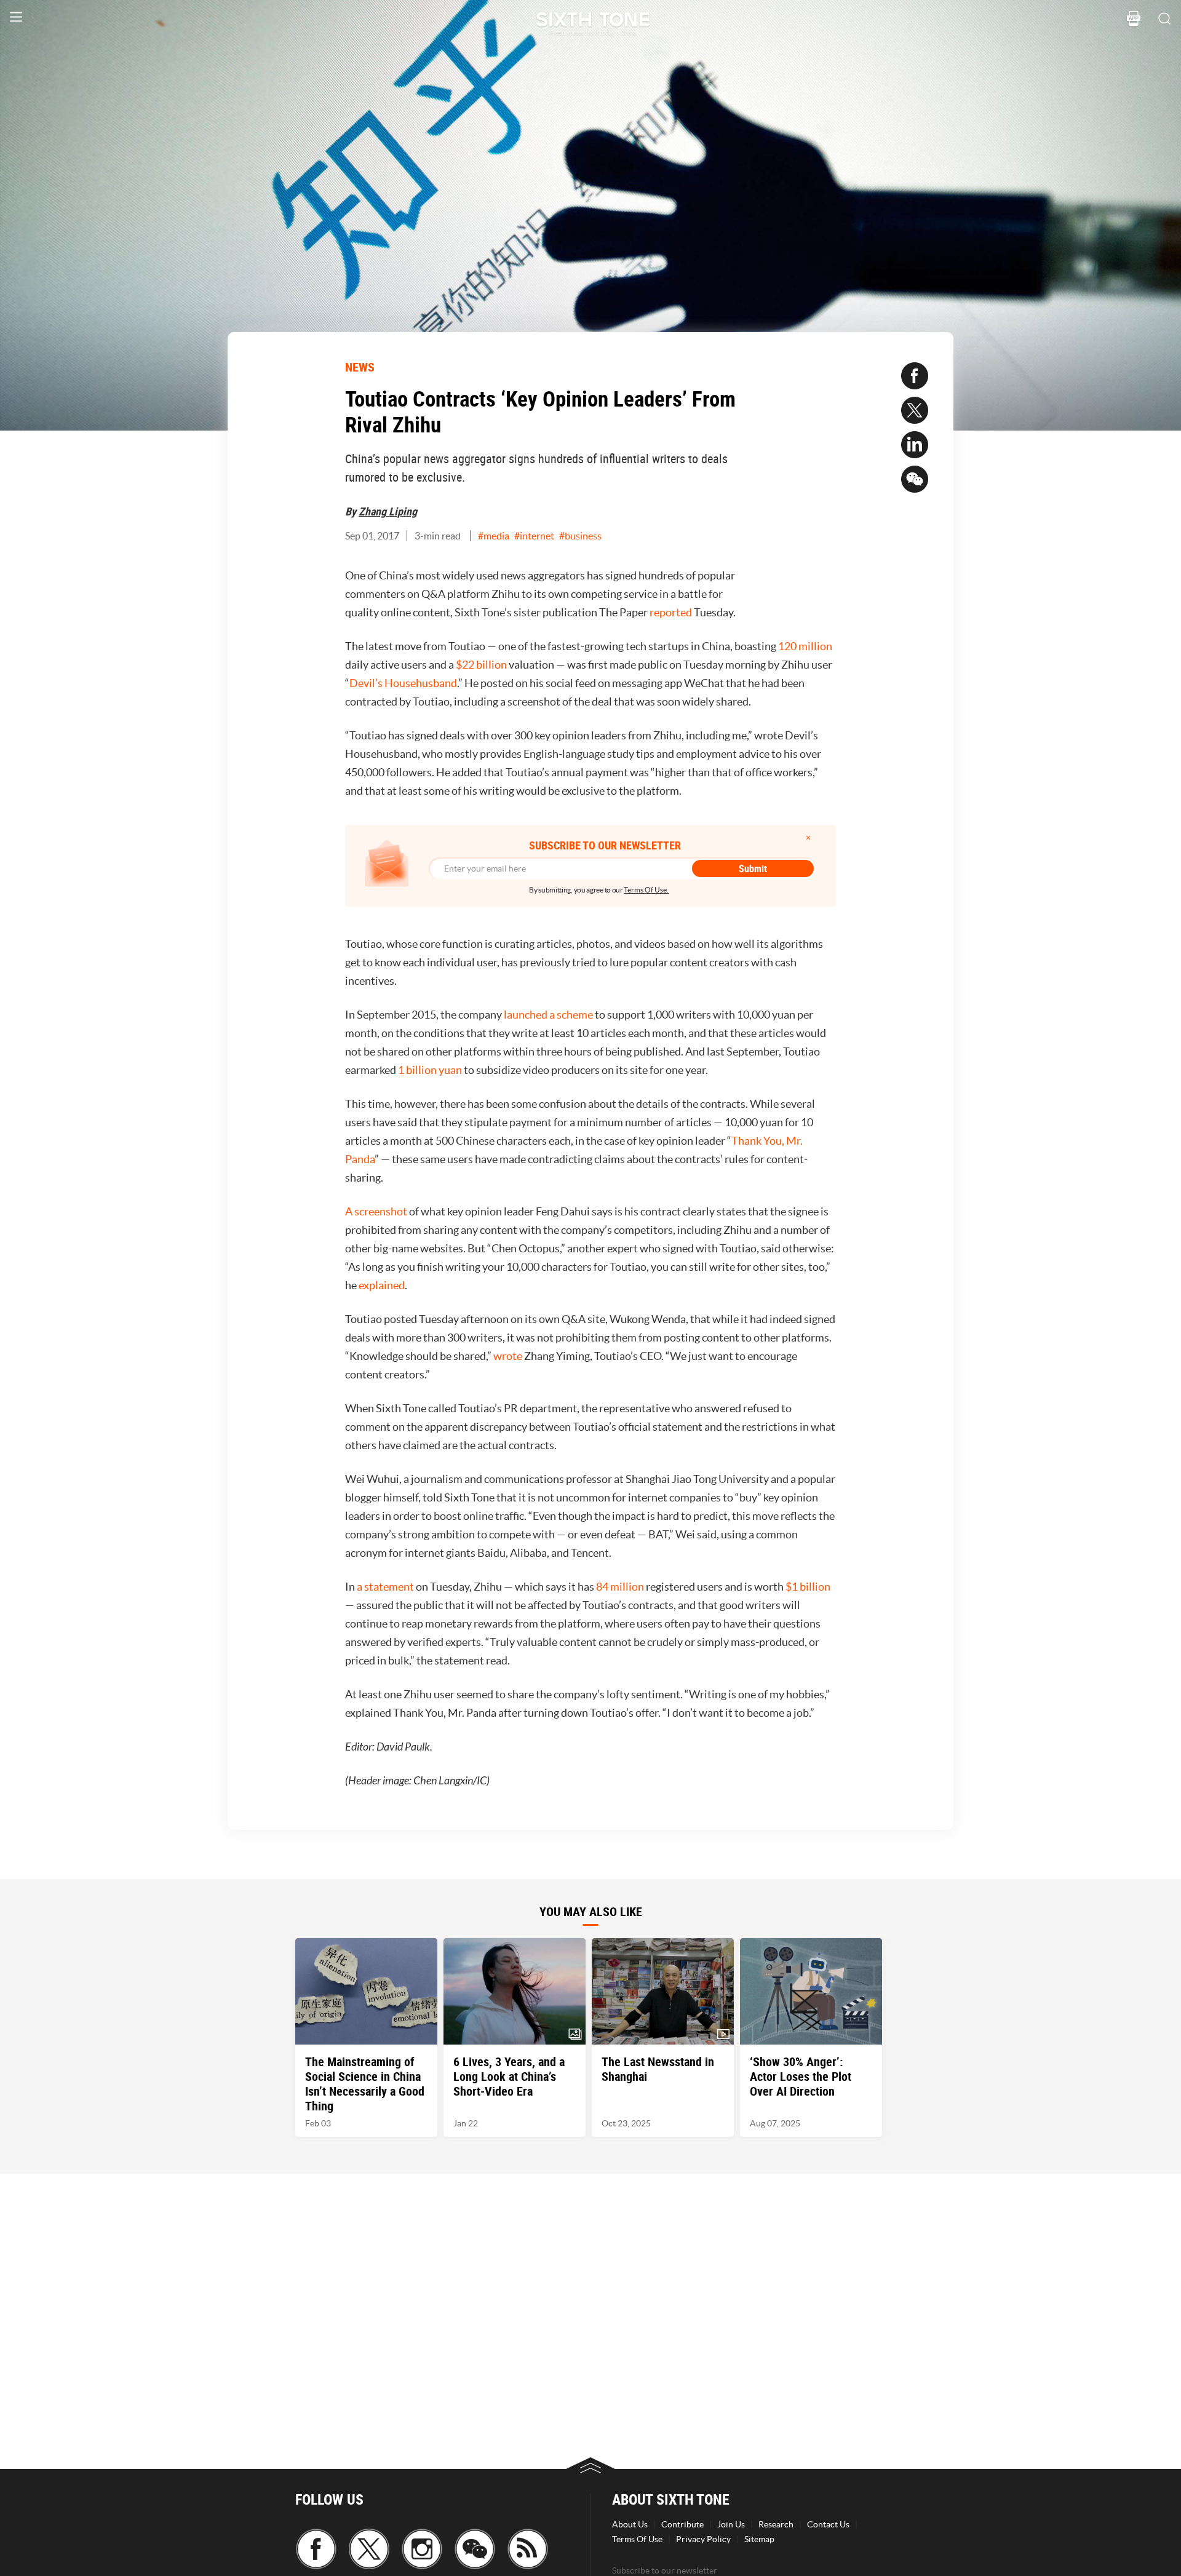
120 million (805, 646)
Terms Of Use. (646, 890)
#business (580, 536)
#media (494, 536)
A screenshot (376, 1211)
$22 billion (481, 665)
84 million (620, 1587)
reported (671, 612)
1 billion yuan (430, 1070)
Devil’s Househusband (403, 683)
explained (382, 1285)
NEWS (360, 367)
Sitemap (759, 2539)
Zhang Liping (388, 511)
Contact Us (828, 2524)
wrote (508, 1356)
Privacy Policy (703, 2539)
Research (776, 2524)
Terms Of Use (637, 2539)
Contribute (682, 2524)
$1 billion (808, 1587)
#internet (534, 536)
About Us (630, 2524)
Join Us (731, 2524)
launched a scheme (548, 1015)
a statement (385, 1587)
